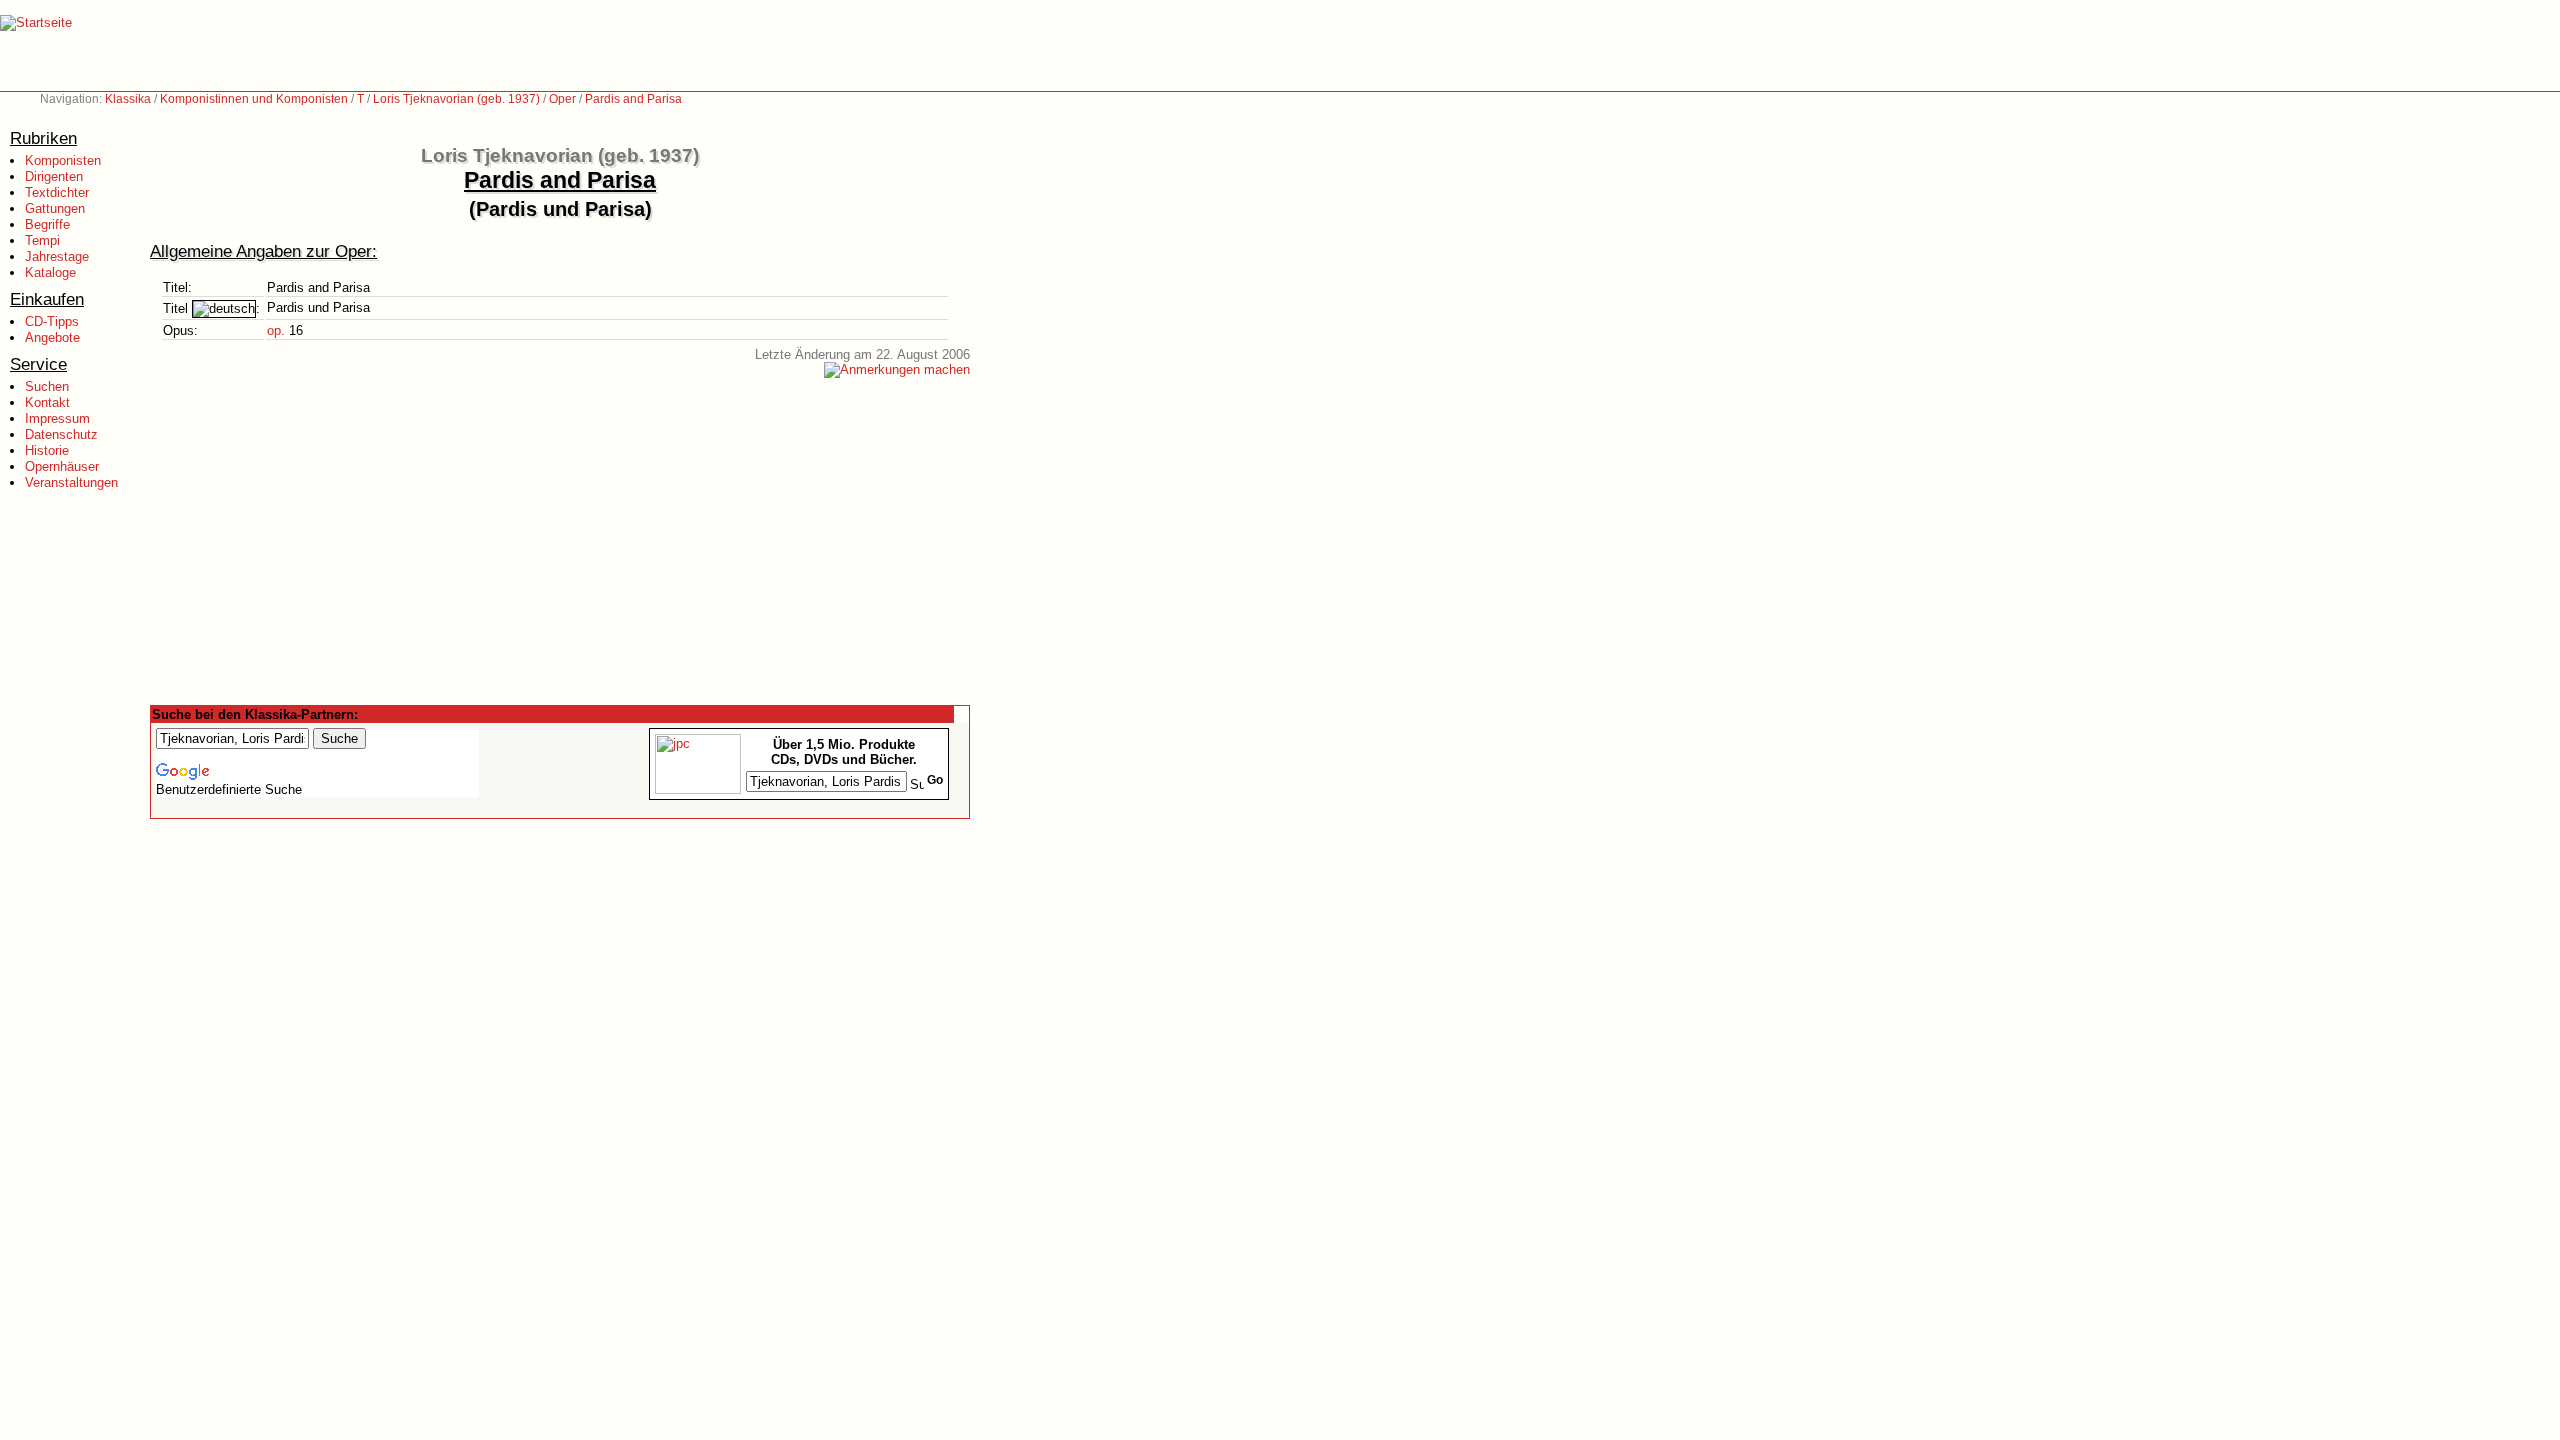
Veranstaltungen (71, 482)
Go (935, 780)
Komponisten (63, 160)
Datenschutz (61, 434)
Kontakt (47, 402)
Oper (562, 99)
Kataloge (50, 272)
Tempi (42, 240)
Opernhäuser (62, 466)
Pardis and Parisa (633, 99)
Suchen (47, 386)
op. (276, 330)
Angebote (52, 337)
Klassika (128, 99)
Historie (47, 450)
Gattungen (55, 208)
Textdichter (57, 192)
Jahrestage (57, 256)
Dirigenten (54, 176)
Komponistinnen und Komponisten (254, 99)
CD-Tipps (52, 321)
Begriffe (47, 224)
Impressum (57, 418)
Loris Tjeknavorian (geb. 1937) (456, 99)
